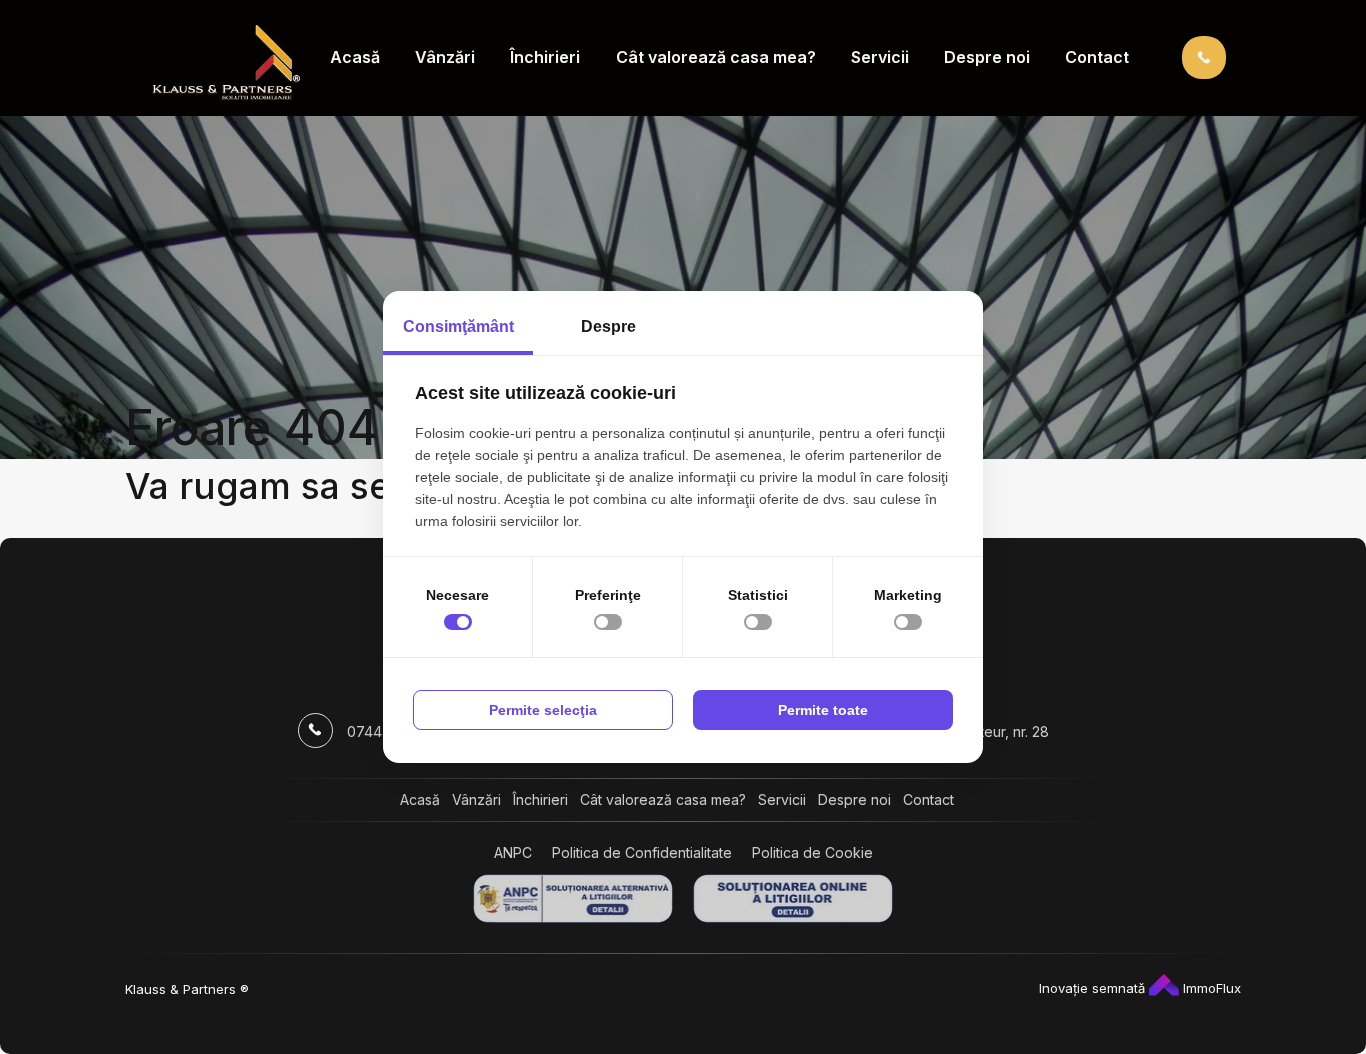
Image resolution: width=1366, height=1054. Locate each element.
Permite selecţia (543, 710)
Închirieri (545, 57)
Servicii (880, 57)
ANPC (513, 852)
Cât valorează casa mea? (716, 57)
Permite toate (823, 710)
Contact (1097, 57)
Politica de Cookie (812, 852)
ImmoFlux (1210, 988)
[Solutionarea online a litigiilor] (793, 898)
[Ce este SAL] (573, 898)
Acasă (355, 57)
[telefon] (1204, 56)
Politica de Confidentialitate (642, 852)
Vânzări (445, 57)
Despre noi (987, 57)
